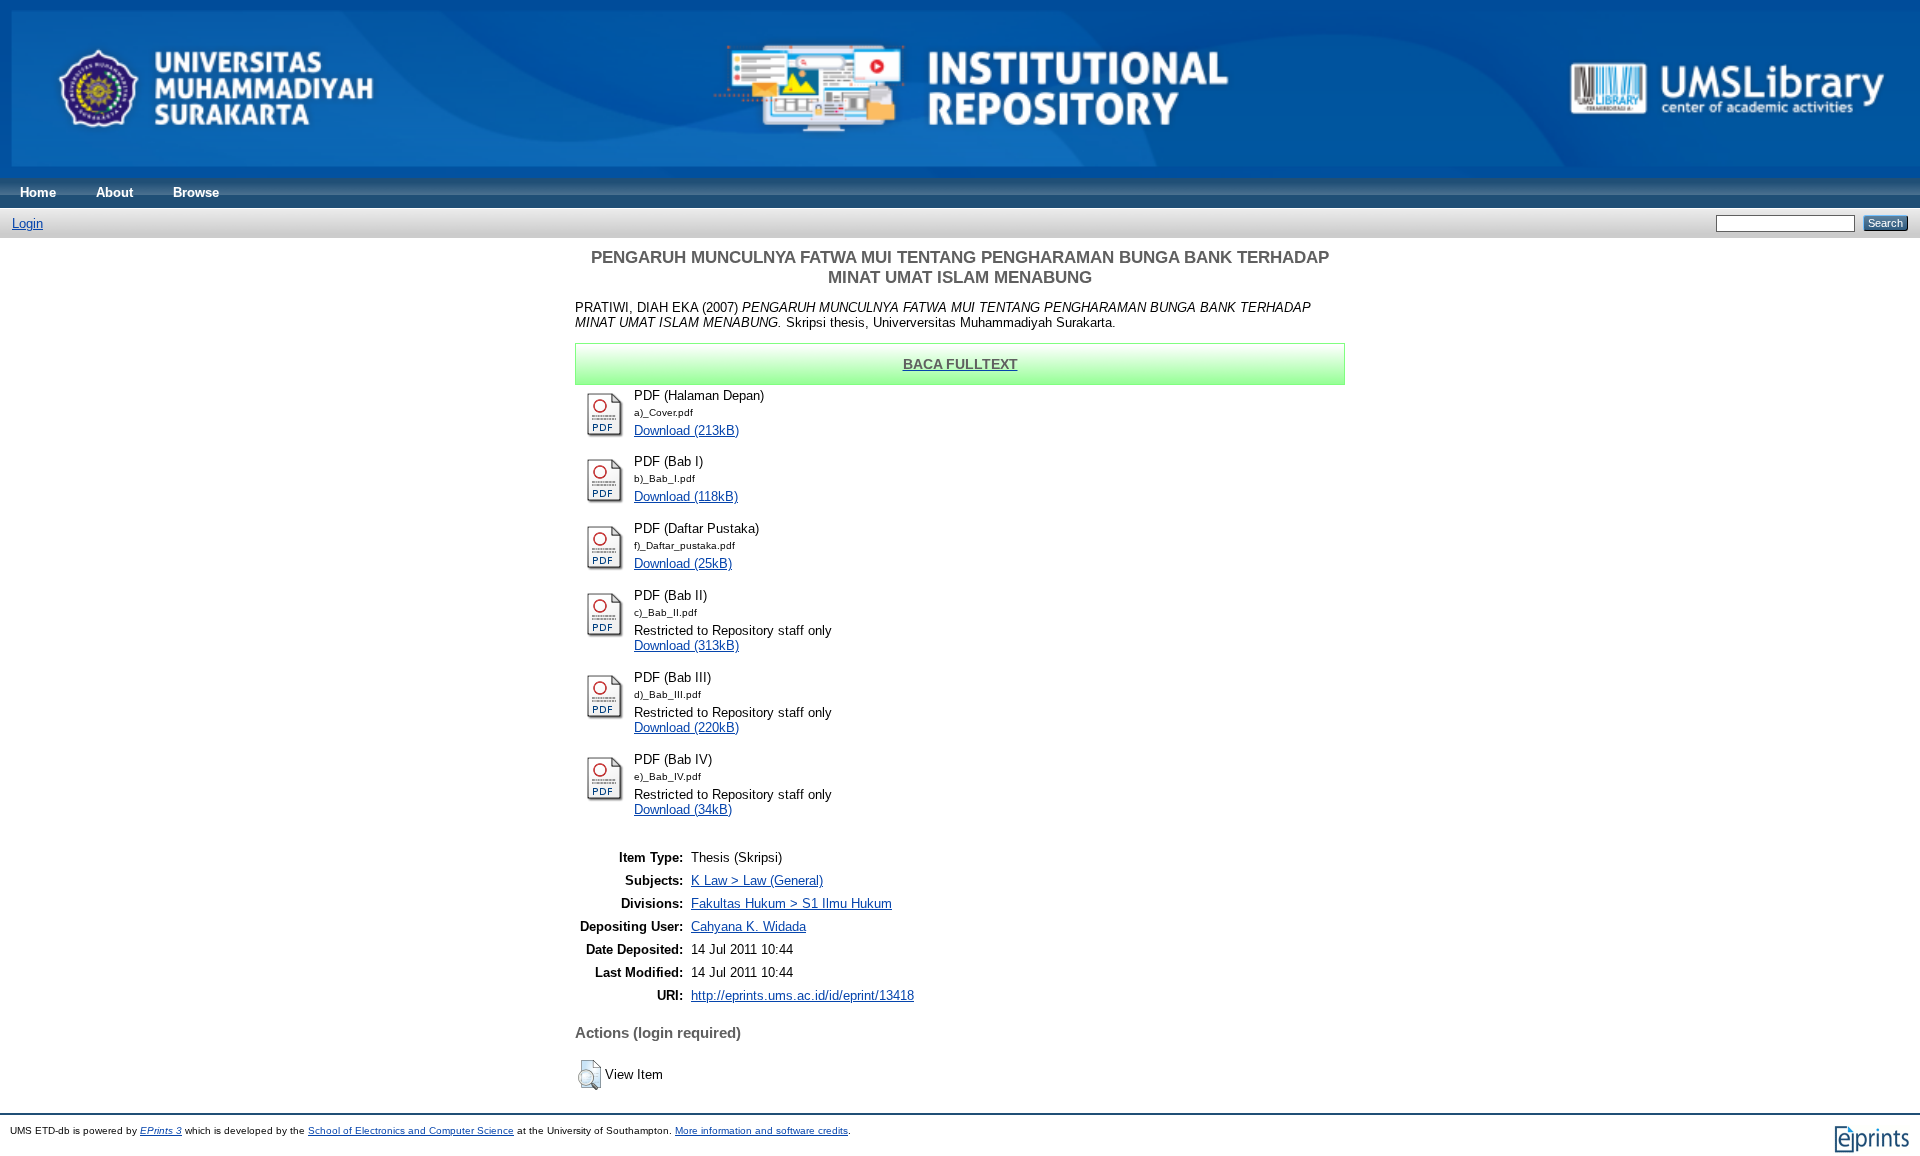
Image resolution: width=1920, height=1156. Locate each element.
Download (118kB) (686, 496)
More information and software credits (761, 1130)
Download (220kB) (686, 727)
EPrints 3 (161, 1130)
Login (27, 223)
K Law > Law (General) (757, 880)
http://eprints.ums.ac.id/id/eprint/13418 (802, 995)
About (114, 192)
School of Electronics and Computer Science (411, 1130)
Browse (196, 192)
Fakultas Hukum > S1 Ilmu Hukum (791, 903)
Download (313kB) (686, 645)
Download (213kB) (686, 430)
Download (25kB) (683, 563)
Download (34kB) (683, 809)
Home (38, 192)
